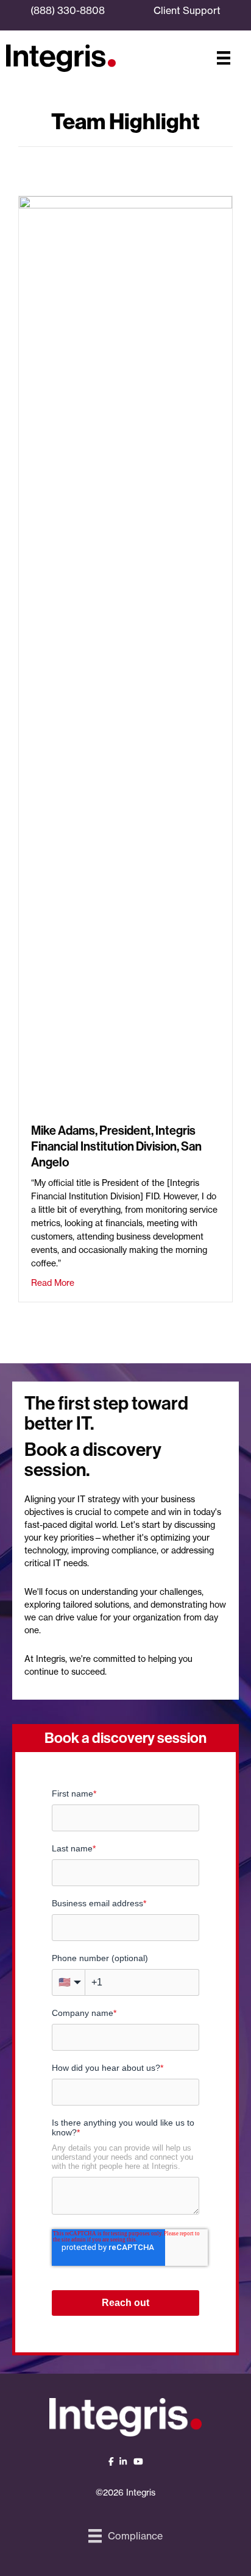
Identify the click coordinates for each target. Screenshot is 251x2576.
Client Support (187, 10)
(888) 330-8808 (68, 10)
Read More (53, 1282)
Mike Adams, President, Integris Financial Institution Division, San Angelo (116, 1146)
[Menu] (224, 58)
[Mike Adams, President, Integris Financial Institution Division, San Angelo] (125, 652)
